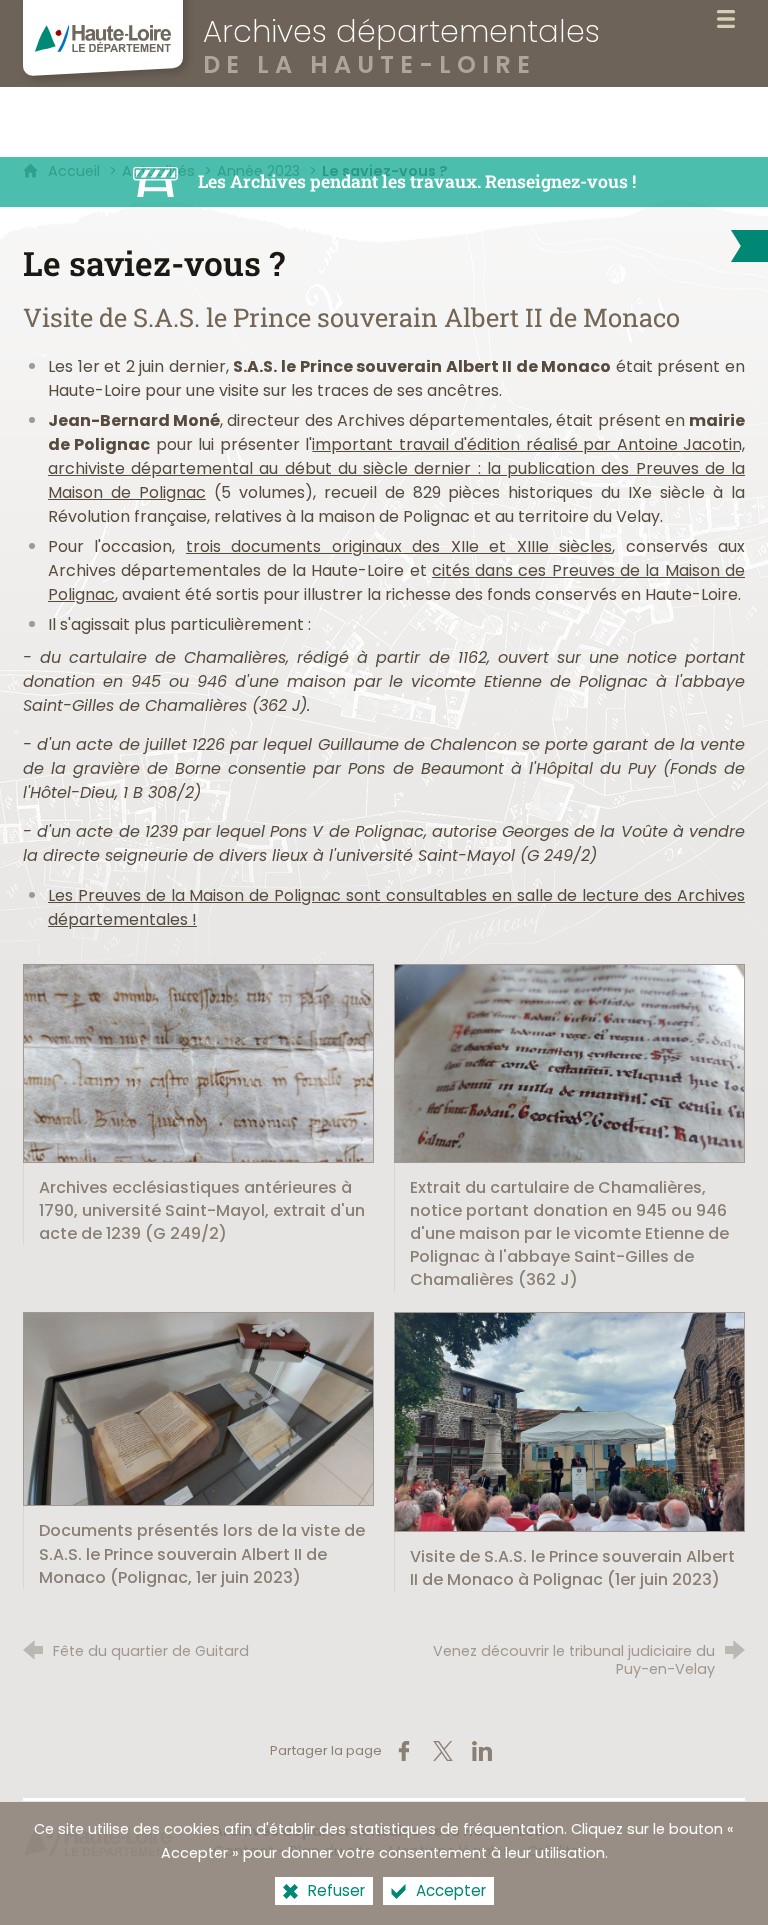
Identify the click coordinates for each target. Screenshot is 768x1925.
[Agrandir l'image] (198, 1062)
